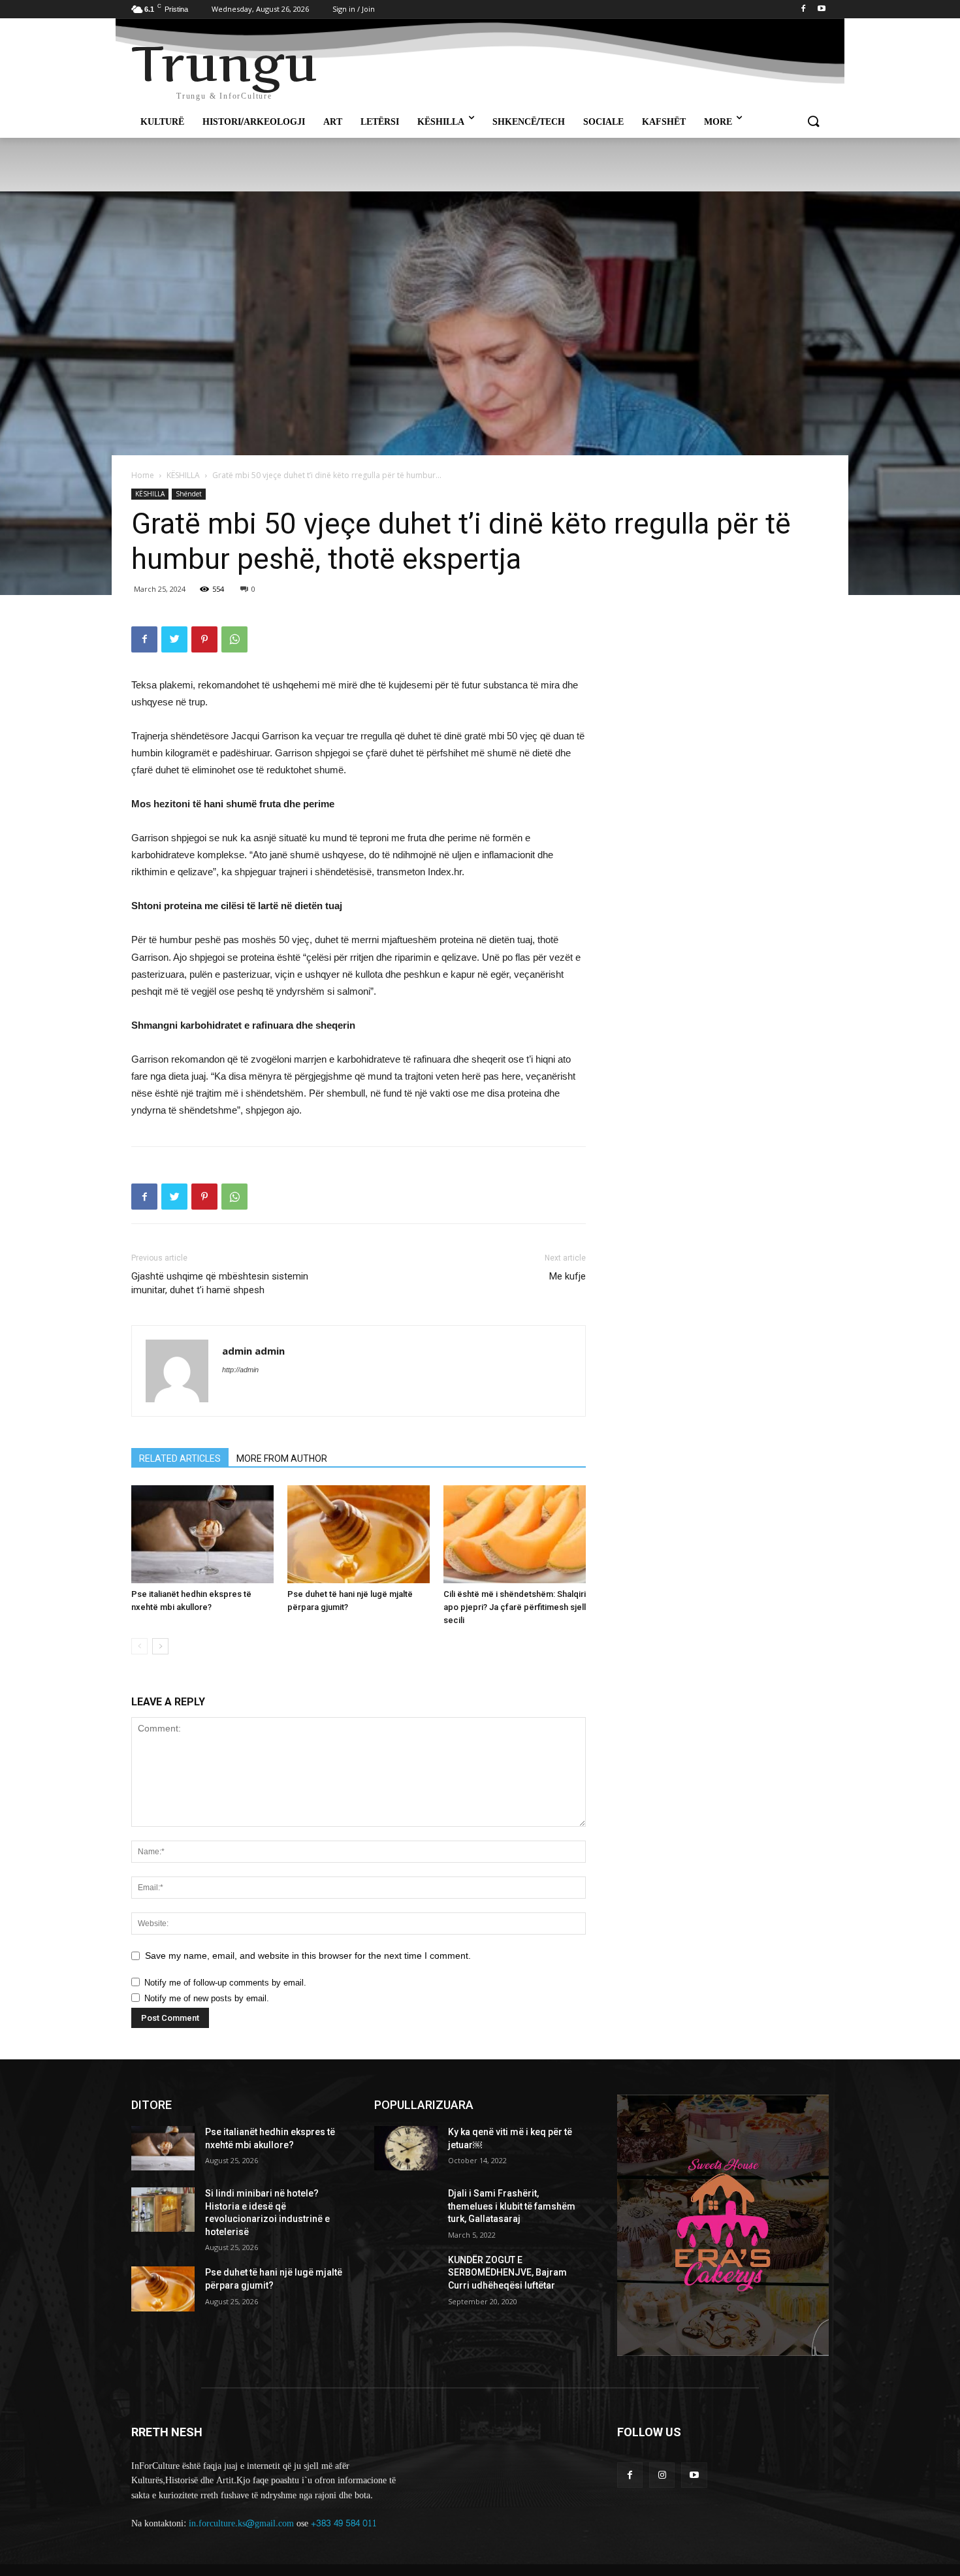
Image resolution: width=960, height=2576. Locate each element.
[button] (813, 122)
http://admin (240, 1370)
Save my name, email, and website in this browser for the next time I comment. (308, 1956)
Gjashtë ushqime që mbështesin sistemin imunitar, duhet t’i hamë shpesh (220, 1283)
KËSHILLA (183, 475)
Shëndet (189, 494)
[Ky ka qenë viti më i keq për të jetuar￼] (406, 2148)
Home (143, 475)
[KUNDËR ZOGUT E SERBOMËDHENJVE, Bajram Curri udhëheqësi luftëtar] (406, 2276)
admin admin (253, 1351)
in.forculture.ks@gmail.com (241, 2523)
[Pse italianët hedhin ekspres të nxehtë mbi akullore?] (202, 1534)
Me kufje (568, 1276)
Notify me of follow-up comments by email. (225, 1983)
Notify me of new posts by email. (207, 1998)
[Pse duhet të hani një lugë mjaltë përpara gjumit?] (359, 1534)
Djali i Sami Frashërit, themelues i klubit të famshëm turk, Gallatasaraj (512, 2206)
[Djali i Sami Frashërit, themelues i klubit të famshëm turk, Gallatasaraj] (406, 2210)
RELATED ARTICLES (180, 1458)
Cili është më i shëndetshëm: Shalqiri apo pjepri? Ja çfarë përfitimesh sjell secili (515, 1607)
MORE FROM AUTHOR (282, 1458)
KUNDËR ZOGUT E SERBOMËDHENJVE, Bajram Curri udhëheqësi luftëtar (507, 2273)
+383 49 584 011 (344, 2523)
